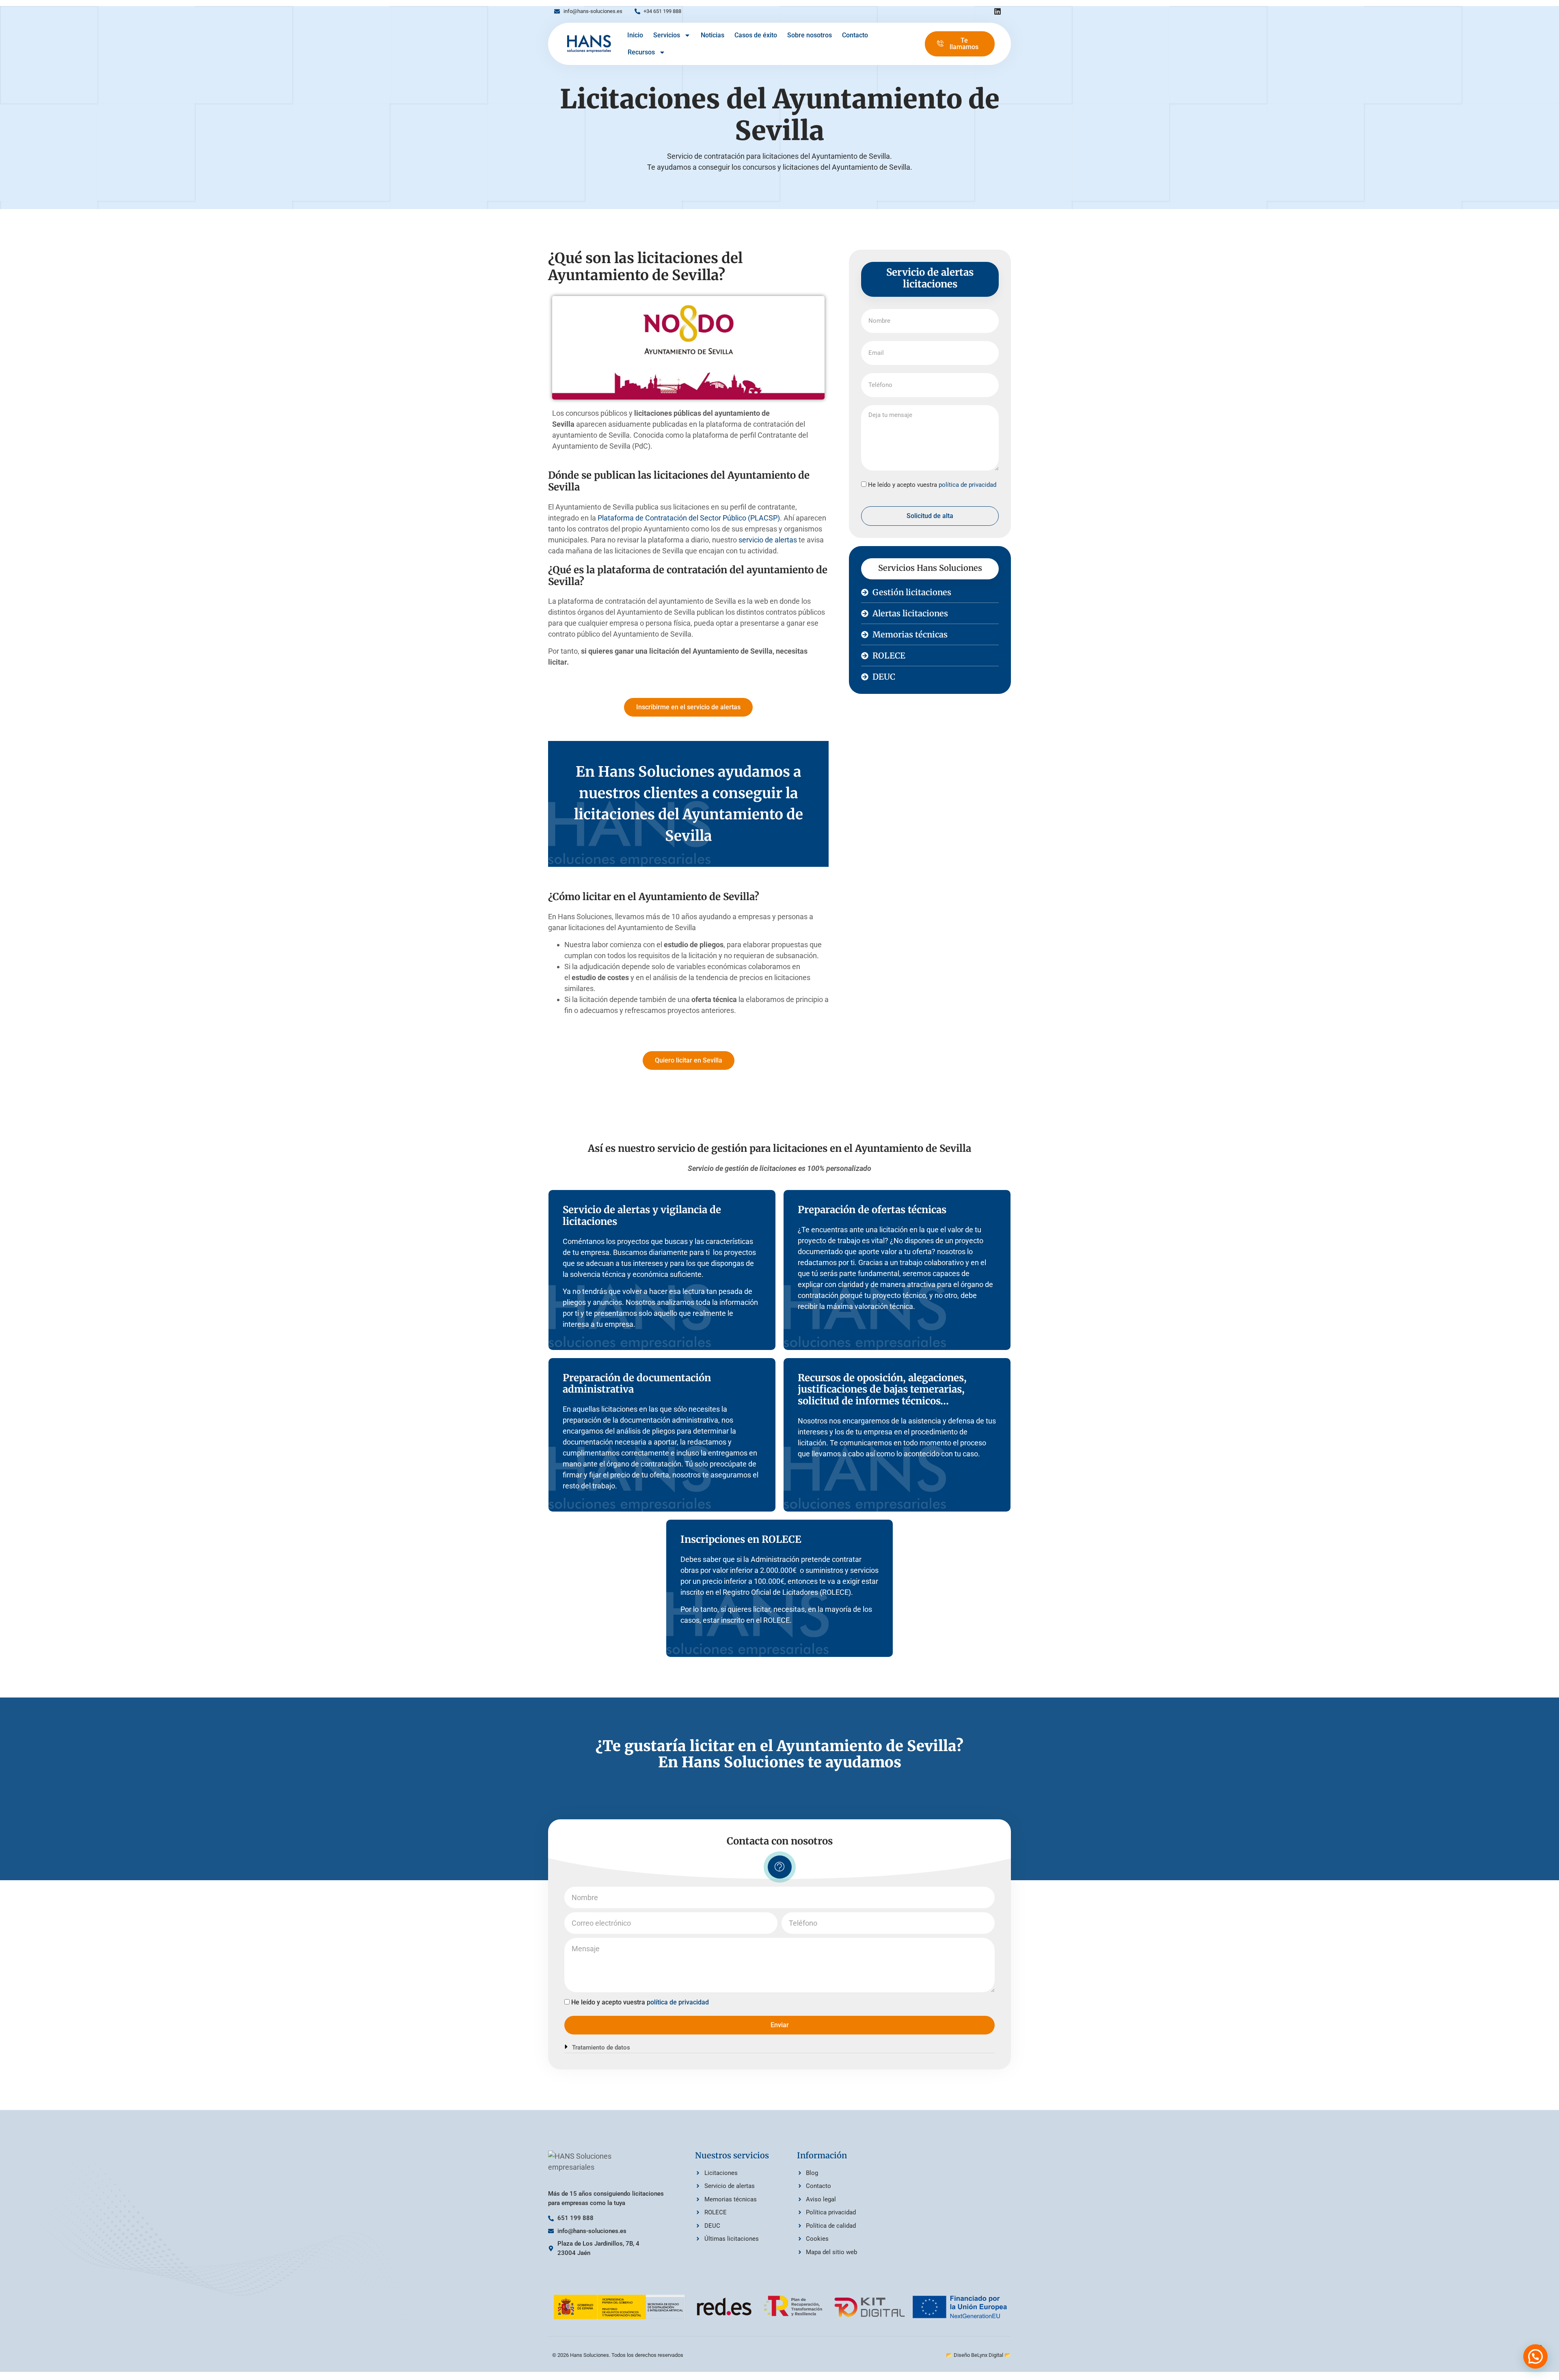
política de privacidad (967, 485)
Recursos (641, 52)
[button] (779, 2048)
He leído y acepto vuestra (932, 485)
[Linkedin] (998, 11)
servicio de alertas (768, 540)
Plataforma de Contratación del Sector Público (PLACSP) (689, 518)
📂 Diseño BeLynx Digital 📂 (978, 2355)
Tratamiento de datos (601, 2047)
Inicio (635, 35)
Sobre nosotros (810, 35)
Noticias (713, 35)
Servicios (667, 35)
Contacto (855, 35)
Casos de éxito (756, 35)
